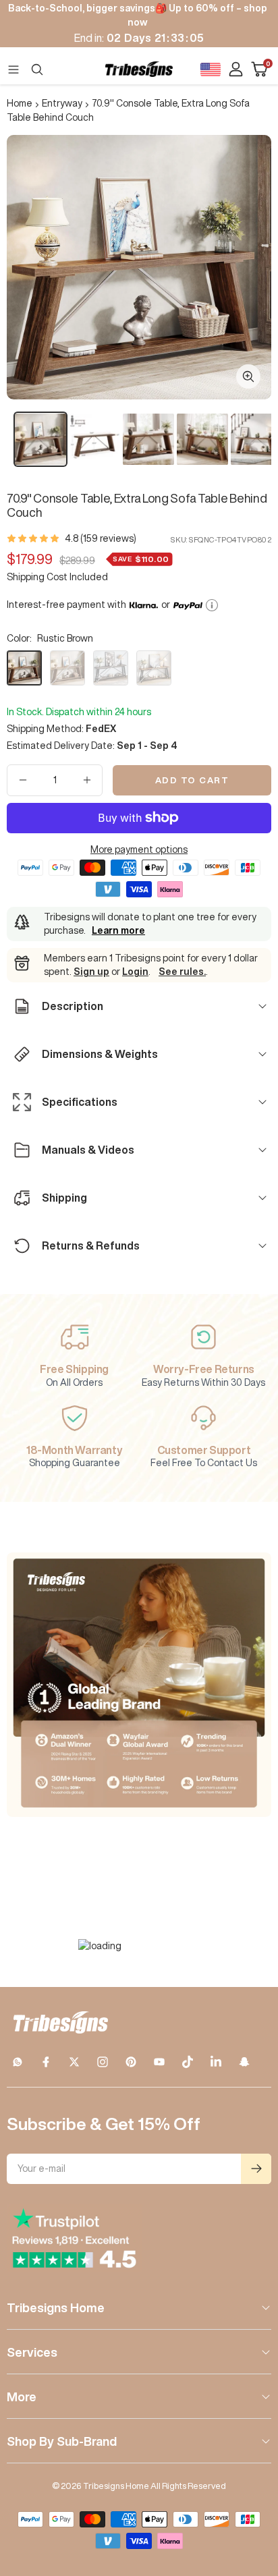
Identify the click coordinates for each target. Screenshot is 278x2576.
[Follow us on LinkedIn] (216, 2062)
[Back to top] (251, 2487)
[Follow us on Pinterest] (131, 2062)
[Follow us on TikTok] (188, 2062)
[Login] (236, 69)
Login (135, 972)
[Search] (37, 69)
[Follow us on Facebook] (46, 2062)
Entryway (62, 103)
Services (32, 2352)
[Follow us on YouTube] (159, 2062)
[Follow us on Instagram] (103, 2062)
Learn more (118, 930)
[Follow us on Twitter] (74, 2062)
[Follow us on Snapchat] (244, 2062)
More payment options (139, 849)
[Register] (256, 2169)
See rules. (182, 972)
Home (20, 103)
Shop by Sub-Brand (62, 2441)
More (22, 2397)
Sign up (91, 972)
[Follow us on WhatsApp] (18, 2062)
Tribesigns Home (56, 2307)
